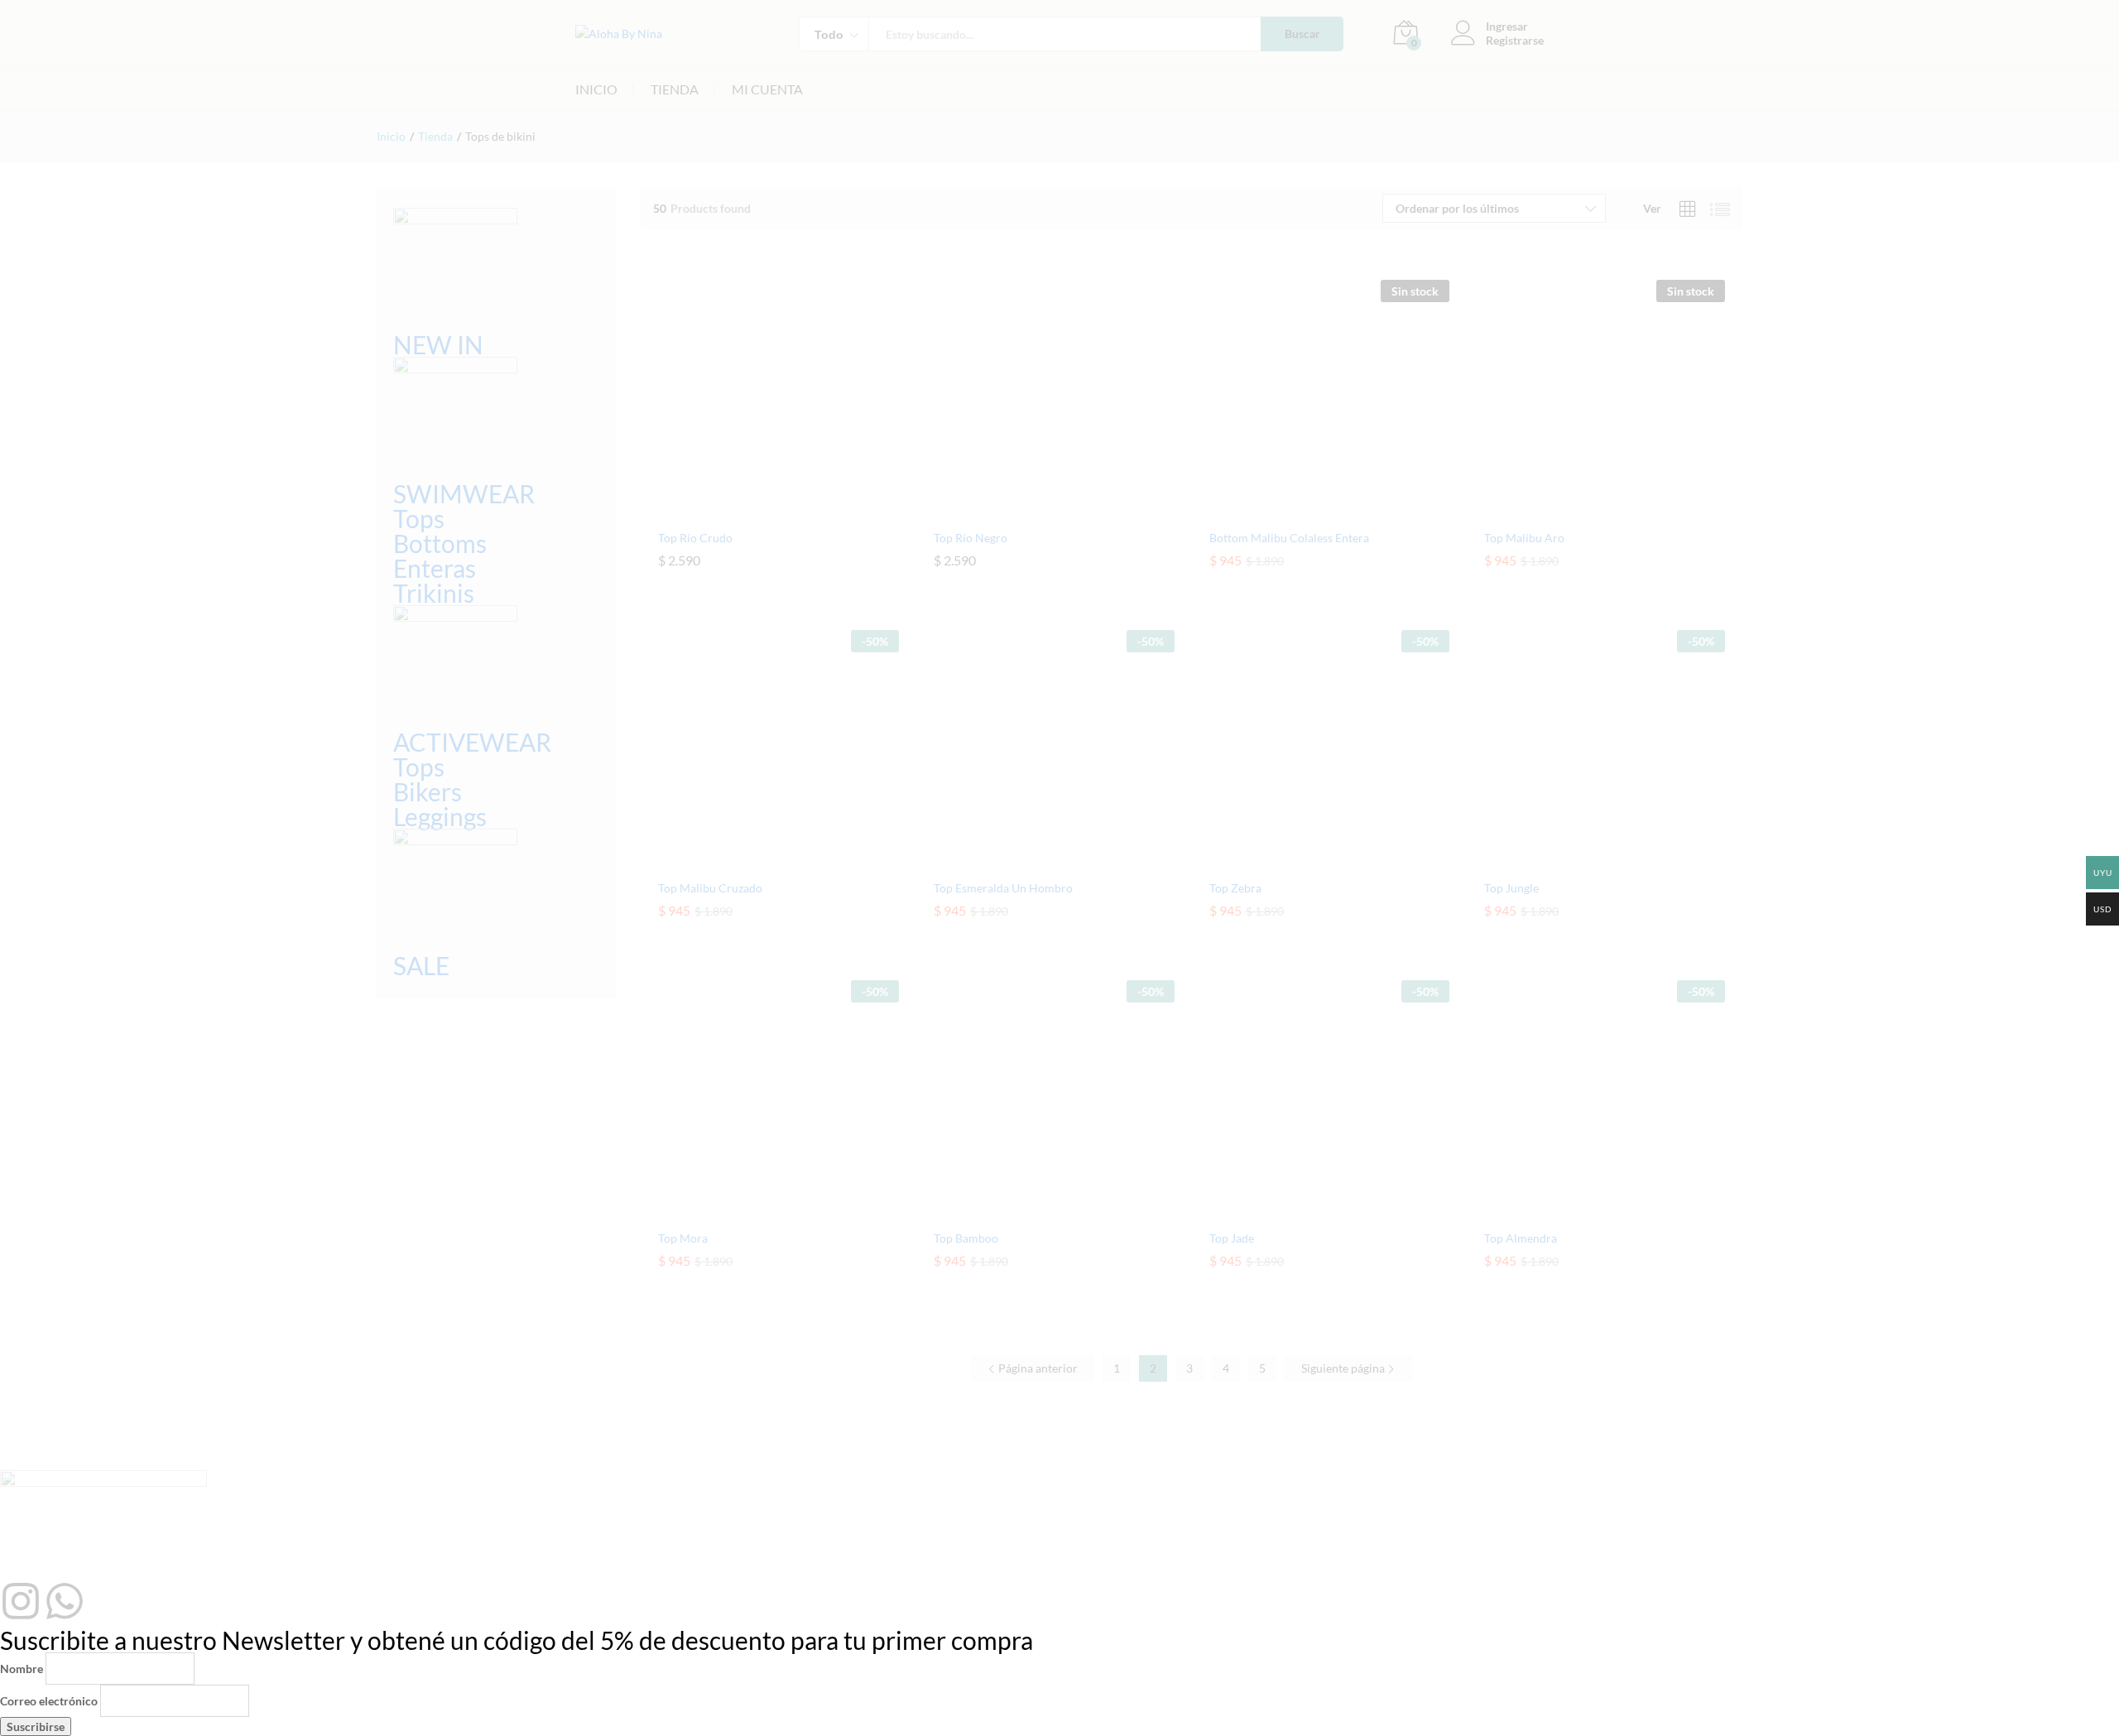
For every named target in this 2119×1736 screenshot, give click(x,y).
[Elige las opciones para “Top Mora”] (760, 1211)
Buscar (1302, 34)
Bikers (428, 791)
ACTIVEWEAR (472, 742)
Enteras (435, 568)
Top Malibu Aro (1524, 538)
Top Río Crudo (695, 538)
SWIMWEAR (464, 493)
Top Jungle (1511, 888)
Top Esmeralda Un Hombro (1003, 888)
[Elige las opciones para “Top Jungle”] (1586, 861)
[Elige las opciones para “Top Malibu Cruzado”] (760, 861)
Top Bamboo (966, 1238)
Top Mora (683, 1238)
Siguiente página (1344, 1368)
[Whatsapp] (65, 1601)
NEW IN (438, 344)
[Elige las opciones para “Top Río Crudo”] (760, 511)
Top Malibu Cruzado (710, 888)
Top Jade (1232, 1238)
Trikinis (434, 593)
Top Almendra (1521, 1238)
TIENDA (675, 89)
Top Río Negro (971, 538)
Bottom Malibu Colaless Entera (1289, 538)
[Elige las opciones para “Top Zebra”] (1310, 861)
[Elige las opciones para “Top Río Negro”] (1035, 511)
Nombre (22, 1669)
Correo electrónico (49, 1701)
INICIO (596, 89)
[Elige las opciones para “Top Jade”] (1310, 1211)
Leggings (440, 816)
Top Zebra (1235, 888)
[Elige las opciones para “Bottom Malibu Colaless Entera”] (1310, 511)
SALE (421, 965)
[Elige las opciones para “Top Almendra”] (1586, 1211)
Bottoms (440, 543)
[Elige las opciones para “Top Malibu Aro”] (1586, 511)
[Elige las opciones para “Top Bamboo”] (1035, 1211)
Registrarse (1515, 41)
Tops (419, 518)
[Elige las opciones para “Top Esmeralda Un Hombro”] (1035, 861)
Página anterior (1037, 1368)
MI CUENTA (767, 89)
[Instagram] (21, 1601)
